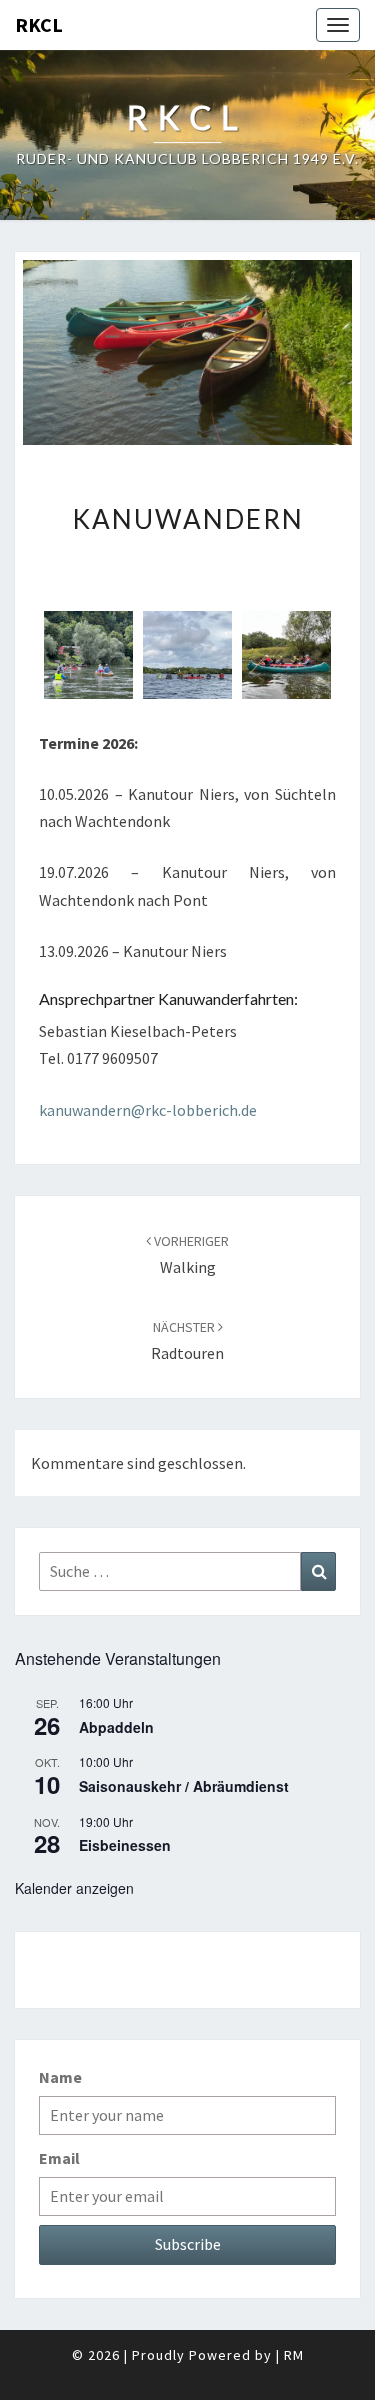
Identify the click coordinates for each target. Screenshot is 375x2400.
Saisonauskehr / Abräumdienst (184, 1786)
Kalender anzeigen (74, 1888)
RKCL (39, 24)
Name (60, 2077)
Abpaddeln (116, 1727)
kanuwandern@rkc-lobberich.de (148, 1110)
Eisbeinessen (125, 1845)
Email (59, 2158)
